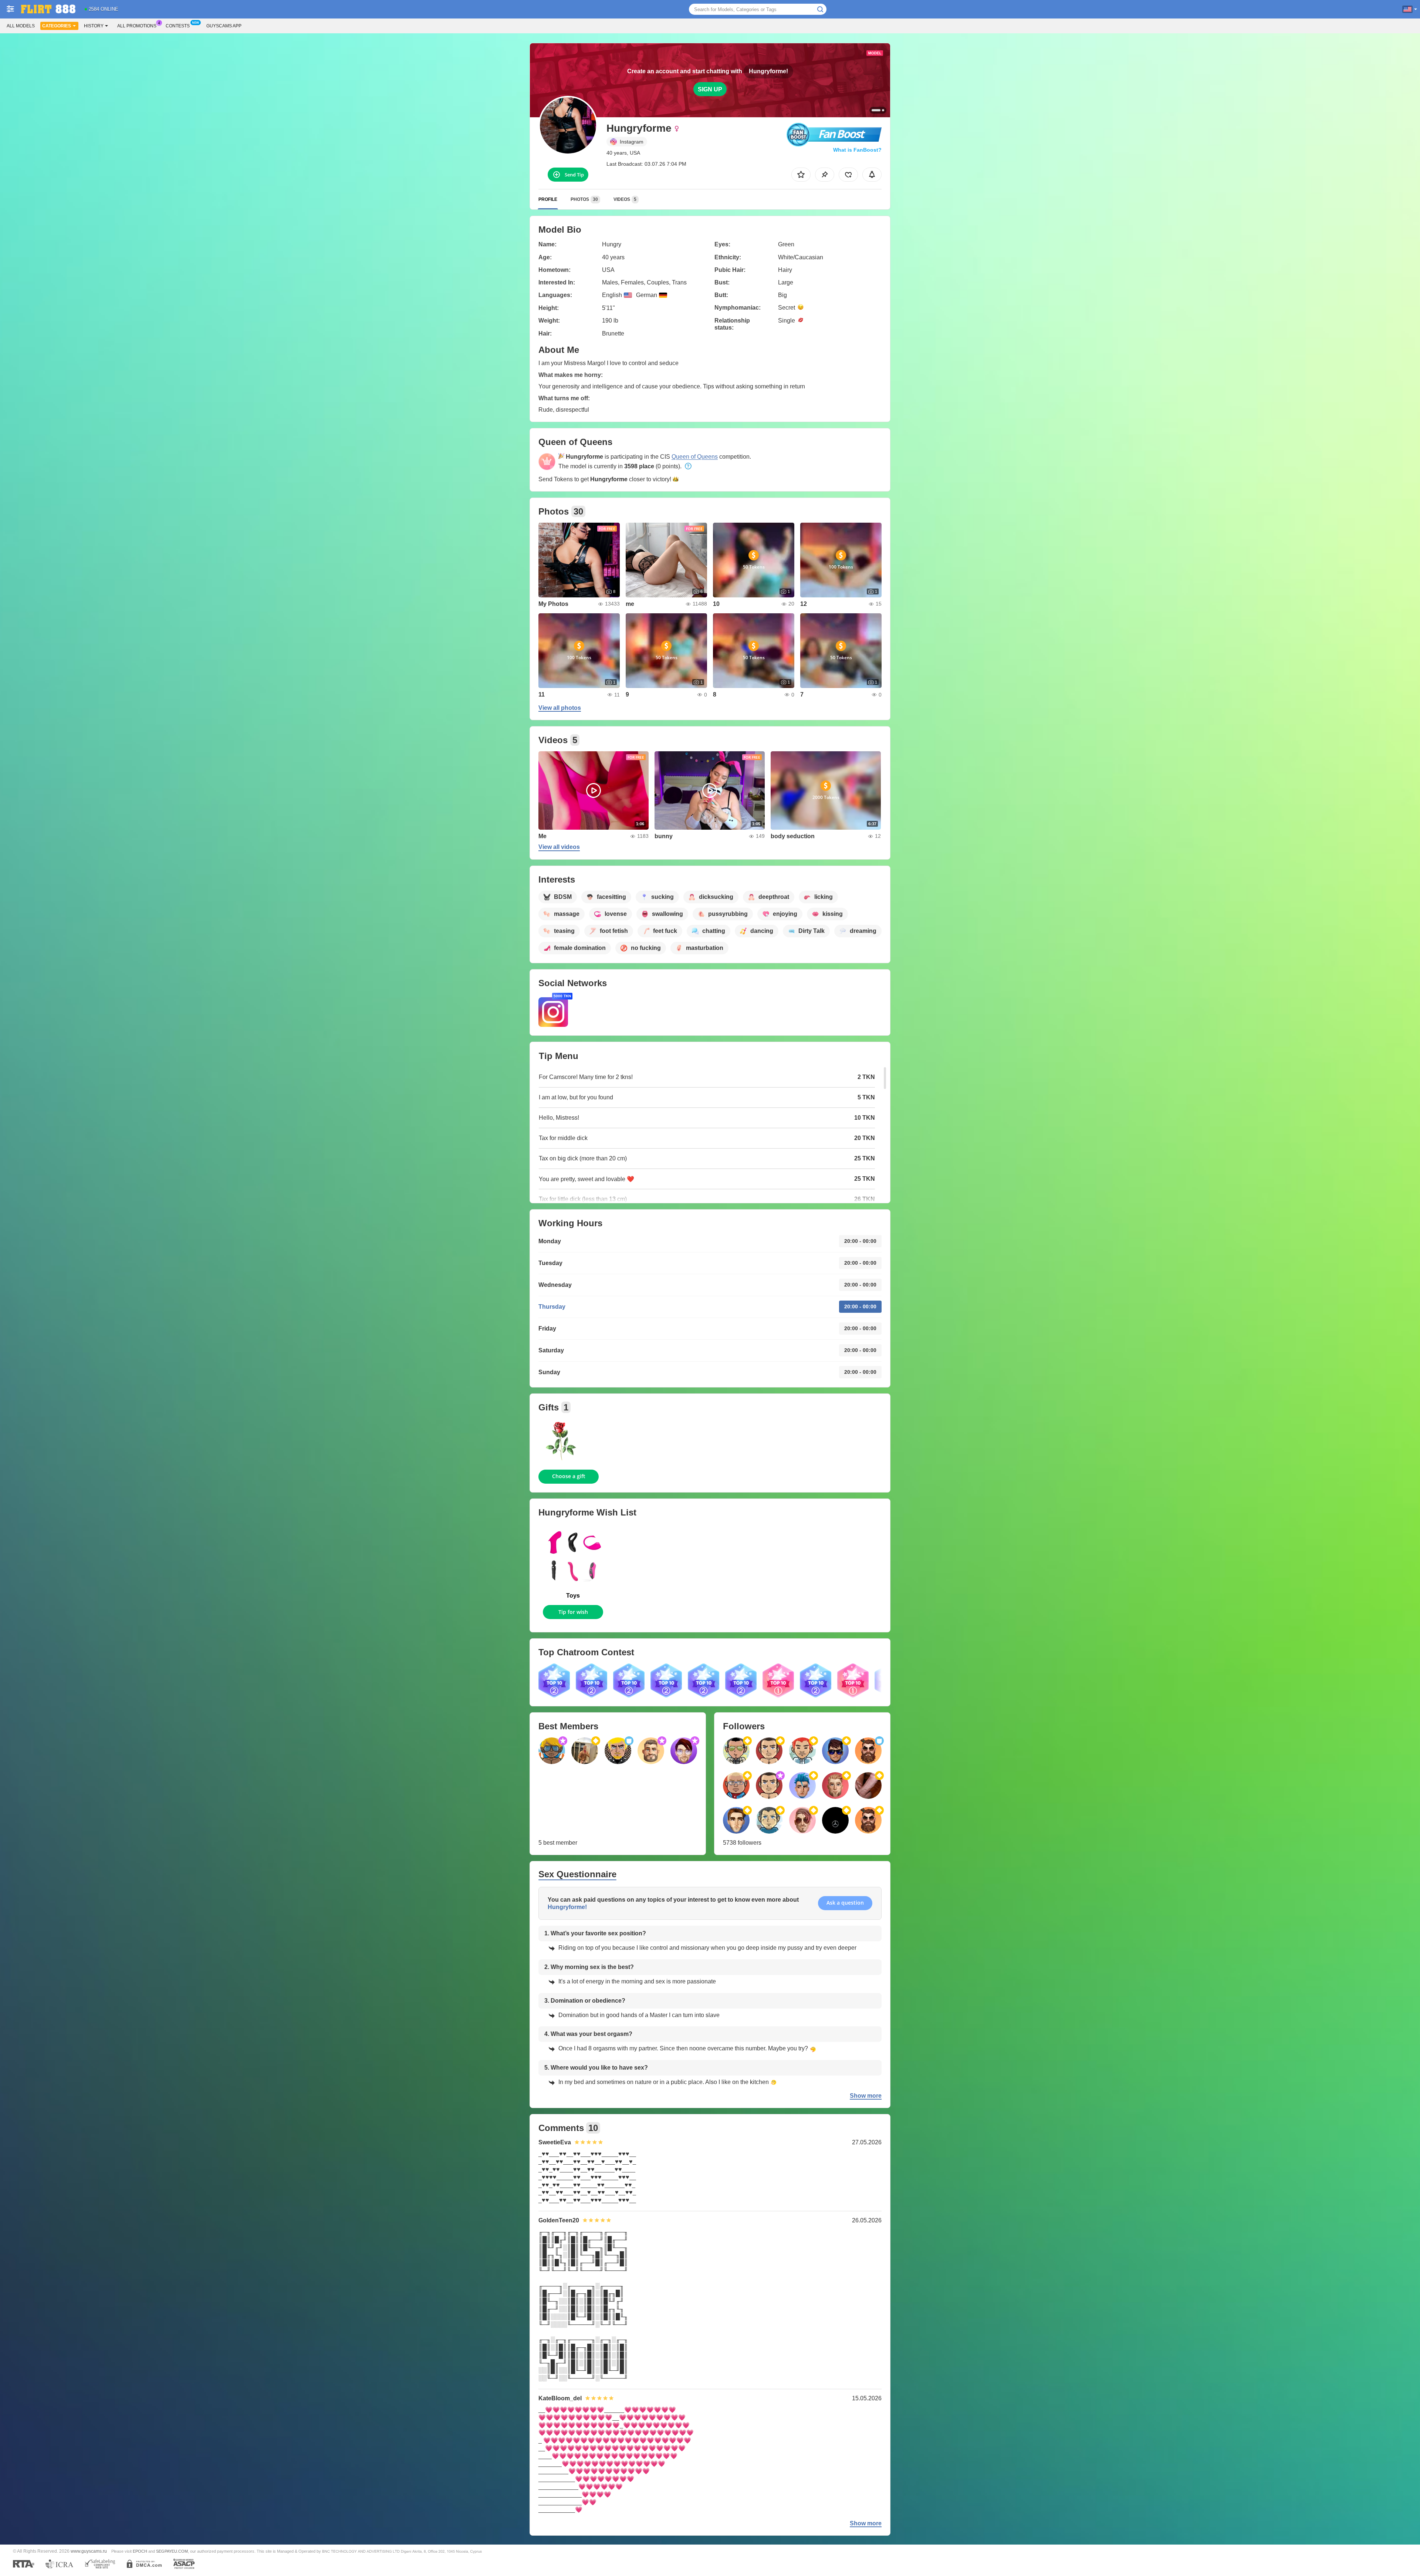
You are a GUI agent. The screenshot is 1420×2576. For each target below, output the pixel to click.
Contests (178, 26)
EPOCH (140, 2551)
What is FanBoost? (857, 150)
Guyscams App (224, 26)
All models (21, 26)
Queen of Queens (695, 457)
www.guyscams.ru (89, 2551)
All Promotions (137, 26)
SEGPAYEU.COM (172, 2551)
